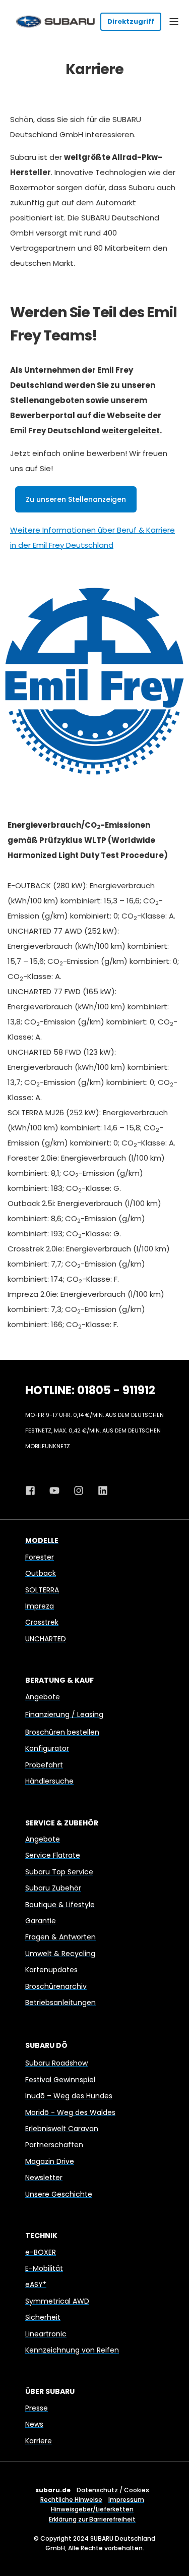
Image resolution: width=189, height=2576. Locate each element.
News (34, 2424)
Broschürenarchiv (56, 1986)
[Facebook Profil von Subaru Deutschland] (34, 1491)
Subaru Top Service (59, 1872)
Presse (37, 2408)
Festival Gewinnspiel (60, 2080)
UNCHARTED (46, 1639)
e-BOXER (41, 2252)
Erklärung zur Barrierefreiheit (92, 2519)
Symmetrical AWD (57, 2301)
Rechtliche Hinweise (71, 2500)
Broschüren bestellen (62, 1732)
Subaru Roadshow (56, 2063)
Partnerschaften (54, 2145)
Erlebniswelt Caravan (62, 2129)
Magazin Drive (50, 2161)
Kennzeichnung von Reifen (72, 2350)
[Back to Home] (55, 21)
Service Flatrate (53, 1855)
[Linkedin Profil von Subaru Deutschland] (99, 1491)
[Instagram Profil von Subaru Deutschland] (79, 1491)
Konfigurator (47, 1748)
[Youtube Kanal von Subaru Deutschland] (54, 1491)
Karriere (39, 2441)
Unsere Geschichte (59, 2194)
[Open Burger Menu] (174, 22)
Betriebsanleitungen (60, 2002)
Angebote (43, 1697)
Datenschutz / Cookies (113, 2490)
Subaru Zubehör (53, 1888)
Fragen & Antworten (60, 1937)
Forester (40, 1557)
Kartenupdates (51, 1970)
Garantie (41, 1921)
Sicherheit (43, 2317)
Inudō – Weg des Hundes (69, 2096)
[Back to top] (174, 2561)
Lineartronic (46, 2334)
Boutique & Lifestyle (60, 1905)
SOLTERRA (42, 1590)
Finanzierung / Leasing (64, 1714)
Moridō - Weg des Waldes (70, 2112)
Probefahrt (44, 1765)
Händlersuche (49, 1781)
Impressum (126, 2500)
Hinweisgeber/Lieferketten (92, 2509)
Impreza (40, 1606)
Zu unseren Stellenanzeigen (76, 499)
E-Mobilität (44, 2268)
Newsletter (44, 2178)
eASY (36, 2284)
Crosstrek (42, 1622)
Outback (41, 1573)
